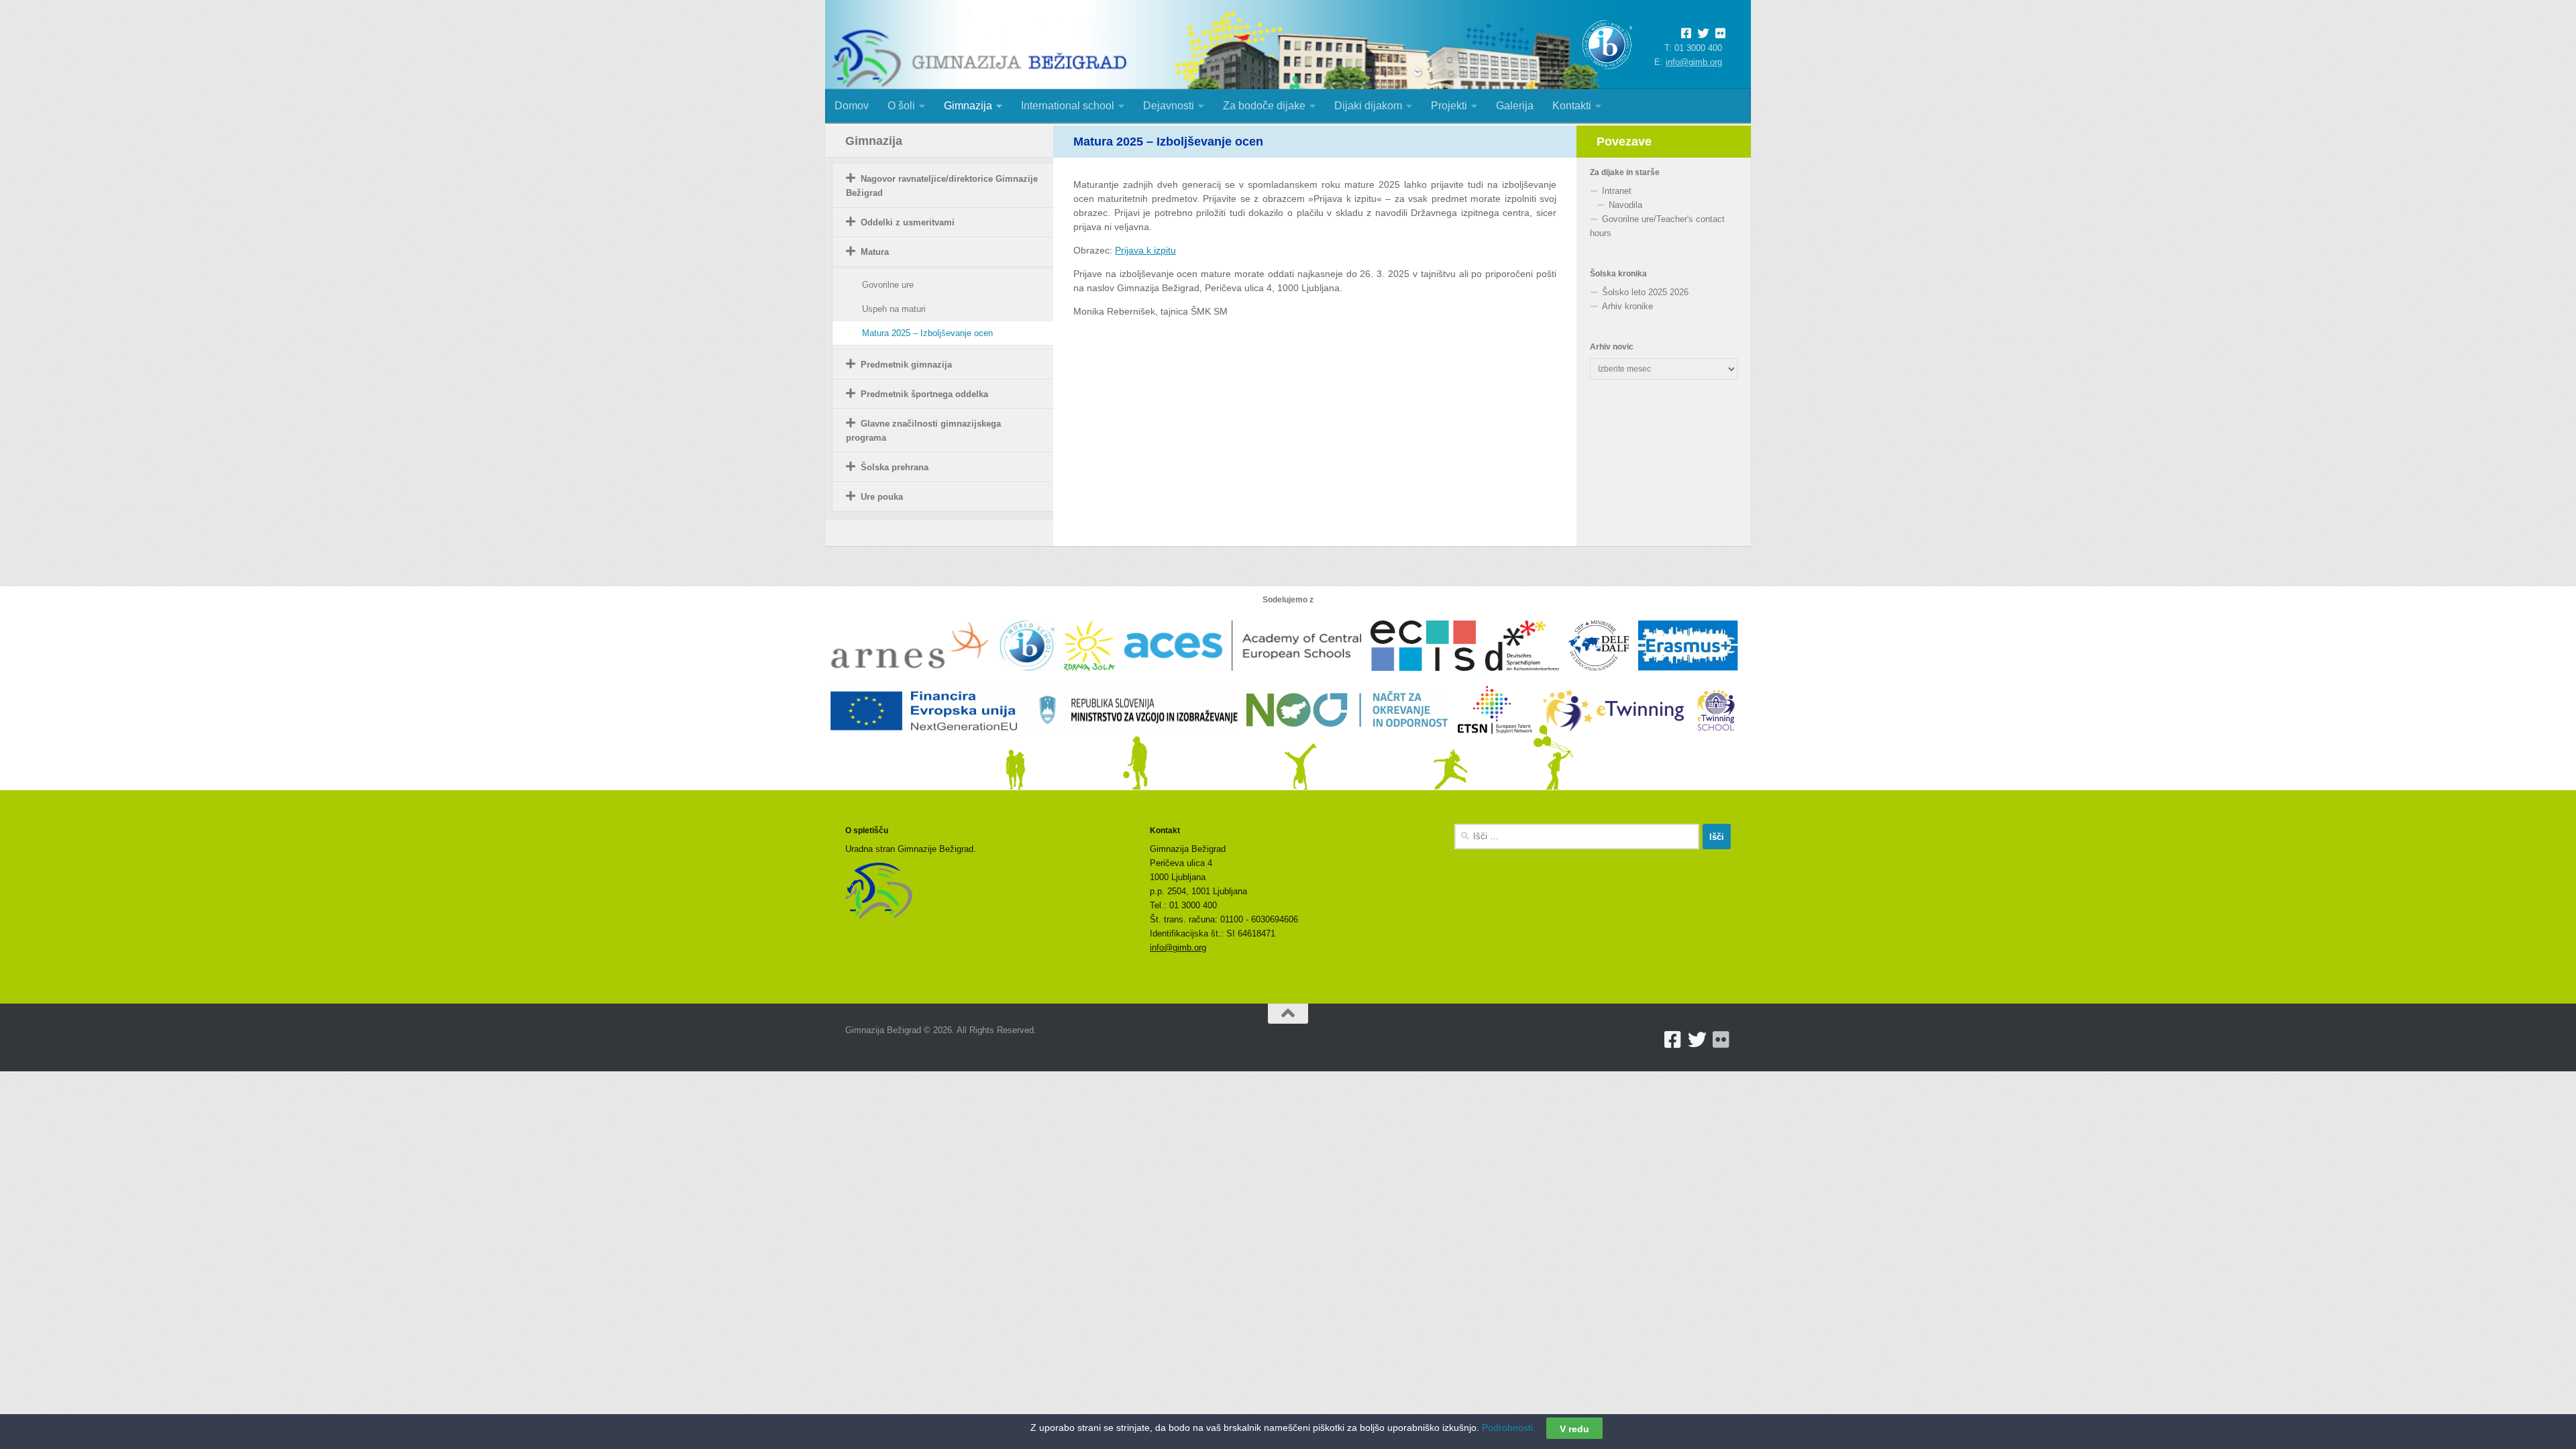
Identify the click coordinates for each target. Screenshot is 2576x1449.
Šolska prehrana (895, 467)
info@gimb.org (1694, 62)
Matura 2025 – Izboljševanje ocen (927, 333)
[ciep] (1603, 678)
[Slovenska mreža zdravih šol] (1094, 678)
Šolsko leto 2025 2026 (1645, 292)
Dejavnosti (1169, 106)
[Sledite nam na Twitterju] (1706, 34)
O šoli (901, 106)
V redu (1574, 1428)
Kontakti (1572, 106)
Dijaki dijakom (1368, 106)
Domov (852, 106)
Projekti (1449, 106)
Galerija (1515, 106)
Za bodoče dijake (1264, 106)
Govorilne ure (888, 285)
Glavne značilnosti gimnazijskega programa (923, 431)
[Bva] (1527, 678)
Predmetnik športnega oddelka (924, 394)
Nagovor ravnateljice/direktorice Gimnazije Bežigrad (942, 186)
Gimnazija (968, 106)
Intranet (1617, 191)
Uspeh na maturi (894, 309)
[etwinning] (1618, 742)
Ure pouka (882, 497)
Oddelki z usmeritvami (908, 222)
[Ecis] (1428, 678)
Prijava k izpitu (1145, 250)
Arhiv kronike (1627, 306)
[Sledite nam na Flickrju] (1721, 1040)
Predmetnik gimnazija (906, 365)
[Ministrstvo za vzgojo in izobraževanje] (1142, 742)
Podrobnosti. (1509, 1428)
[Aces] (1247, 678)
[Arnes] (915, 678)
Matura (875, 252)
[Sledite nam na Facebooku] (1689, 34)
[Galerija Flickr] (1720, 34)
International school (1068, 106)
